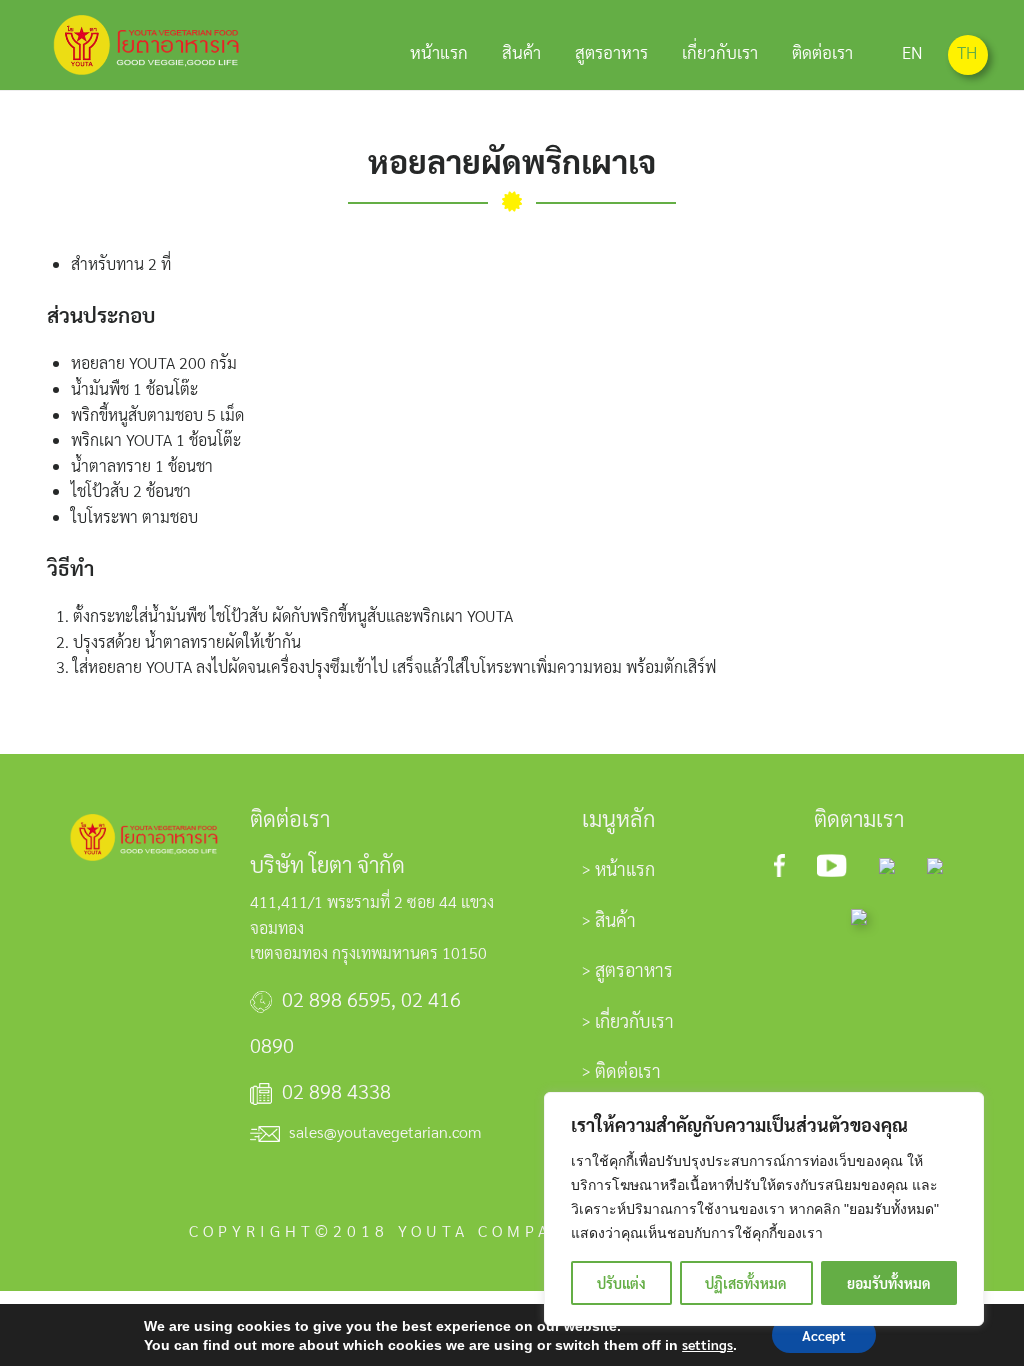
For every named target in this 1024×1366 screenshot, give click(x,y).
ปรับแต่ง (621, 1283)
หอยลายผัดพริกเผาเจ (512, 160)
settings (707, 1344)
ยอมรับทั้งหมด (889, 1283)
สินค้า (521, 52)
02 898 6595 (336, 999)
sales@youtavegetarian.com (385, 1131)
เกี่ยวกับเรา (720, 52)
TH (967, 52)
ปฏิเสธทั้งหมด (746, 1283)
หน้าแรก (439, 52)
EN (912, 52)
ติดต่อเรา (822, 52)
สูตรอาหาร (611, 52)
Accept (824, 1335)
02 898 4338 (336, 1091)
